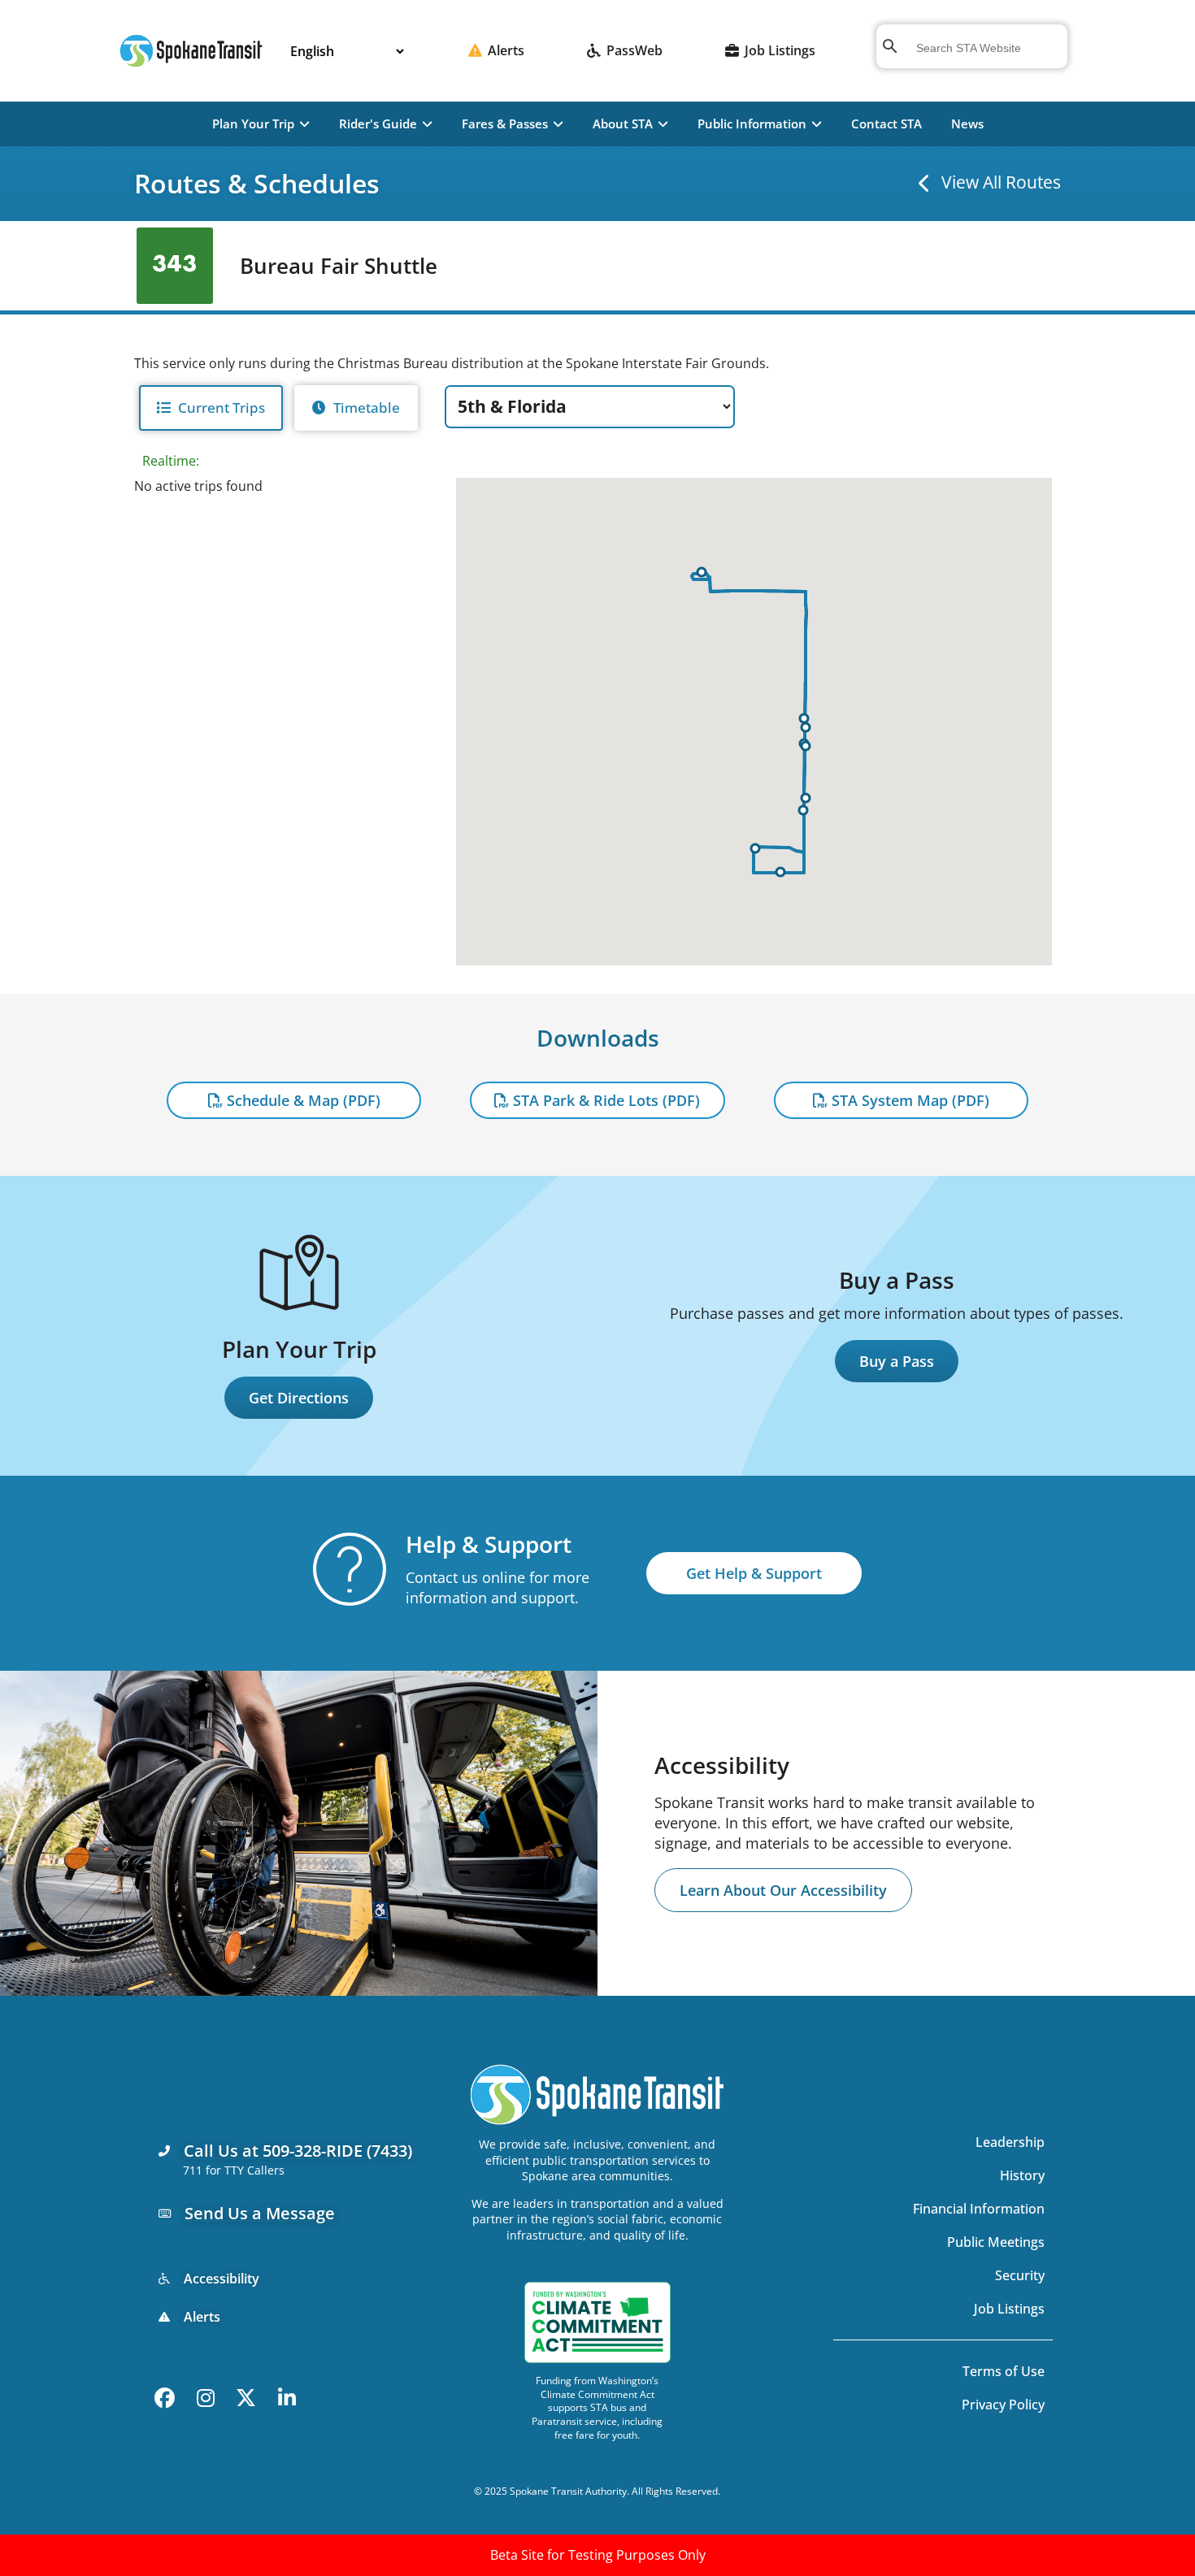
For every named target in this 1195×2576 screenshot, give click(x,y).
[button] (780, 872)
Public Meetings (996, 2242)
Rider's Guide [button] (378, 124)
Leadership (1010, 2142)
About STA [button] (623, 124)
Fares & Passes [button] (505, 124)
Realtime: (172, 461)
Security (1020, 2275)
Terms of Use (1004, 2371)
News (967, 124)
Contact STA (886, 124)
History (1022, 2175)
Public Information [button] (752, 124)
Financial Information (979, 2209)
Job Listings (1009, 2309)
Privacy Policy (1003, 2405)
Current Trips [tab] (222, 408)
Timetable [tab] (367, 408)
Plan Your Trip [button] (253, 124)
